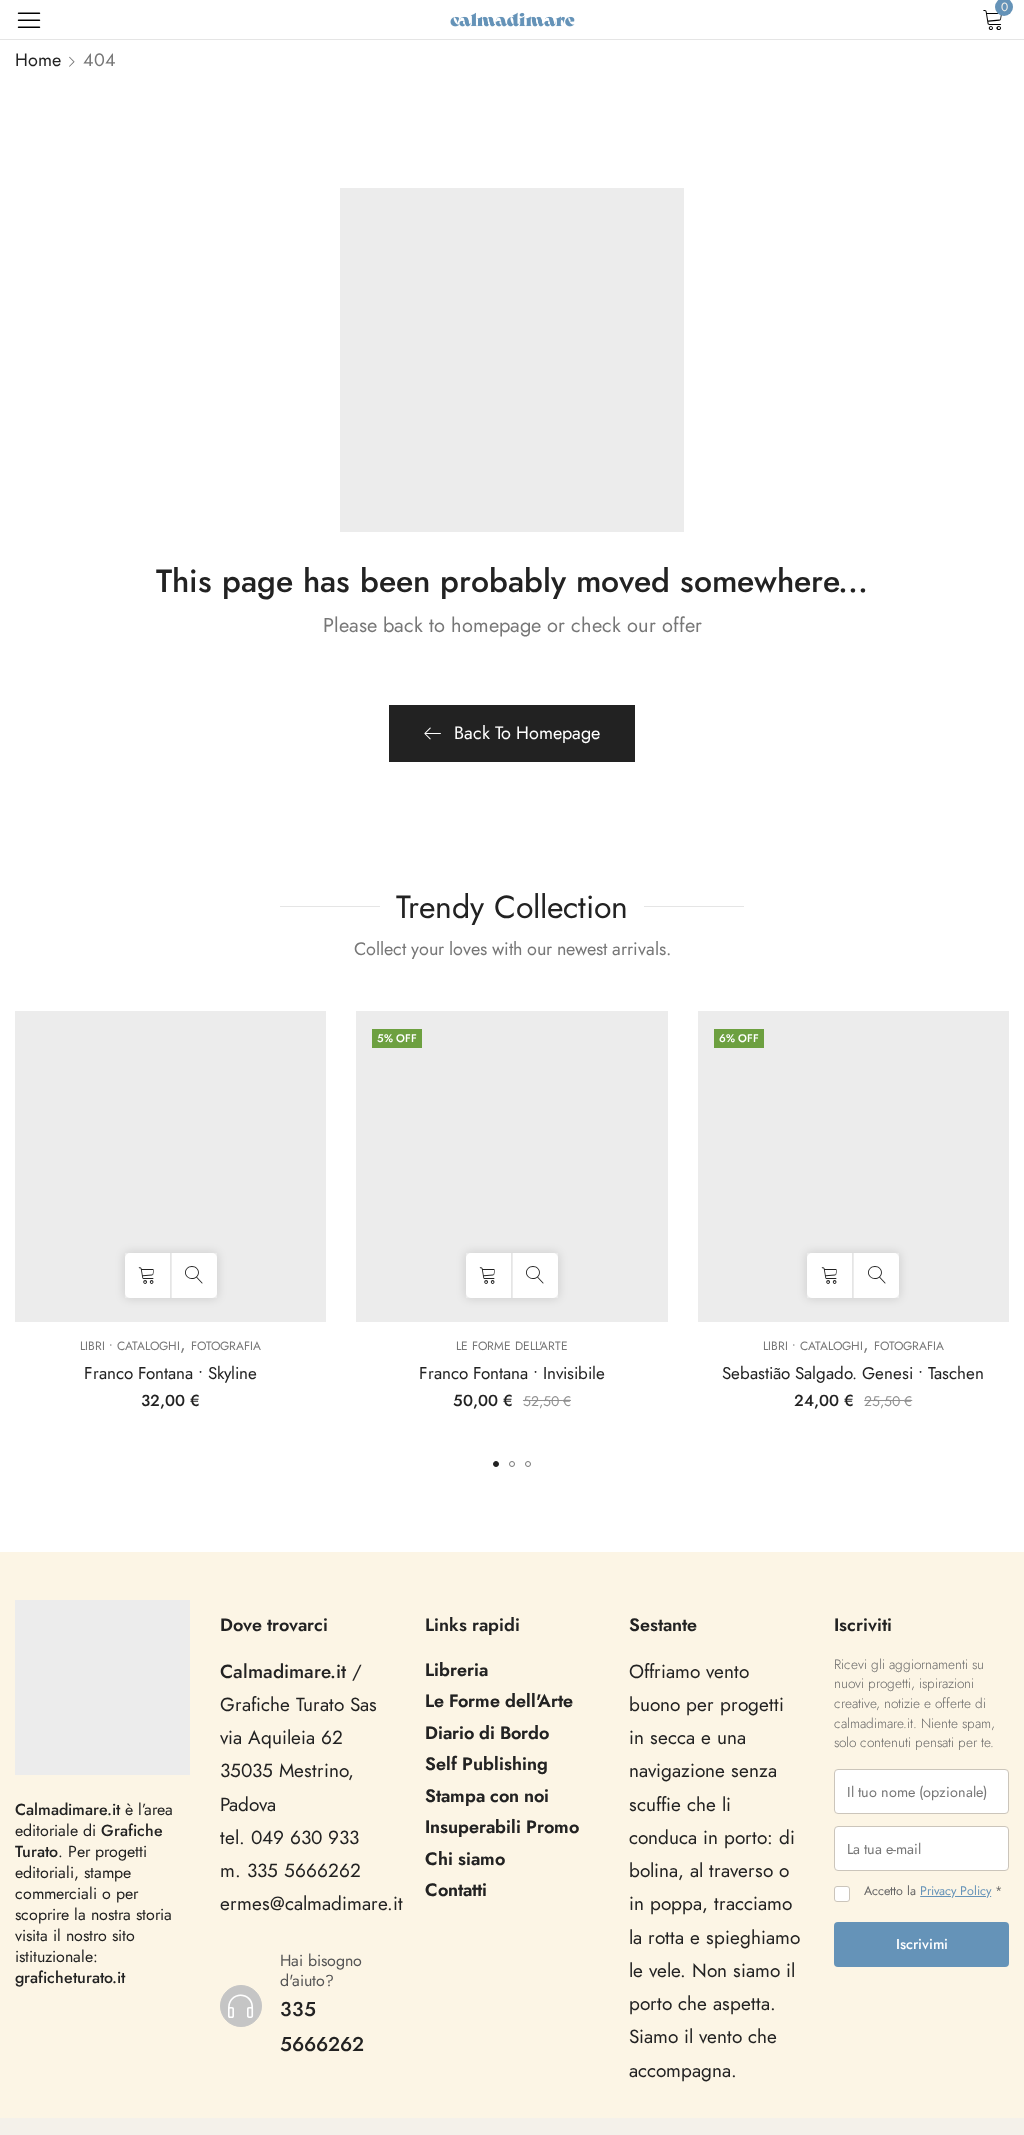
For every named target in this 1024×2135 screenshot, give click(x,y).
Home (38, 60)
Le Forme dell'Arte (512, 1346)
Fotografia (226, 1346)
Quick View (194, 1275)
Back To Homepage (527, 733)
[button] (496, 1464)
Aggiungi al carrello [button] (147, 1275)
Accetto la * (933, 1891)
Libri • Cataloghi (130, 1346)
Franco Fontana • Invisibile (512, 1373)
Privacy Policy (955, 1891)
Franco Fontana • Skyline (170, 1373)
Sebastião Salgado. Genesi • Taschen (853, 1373)
